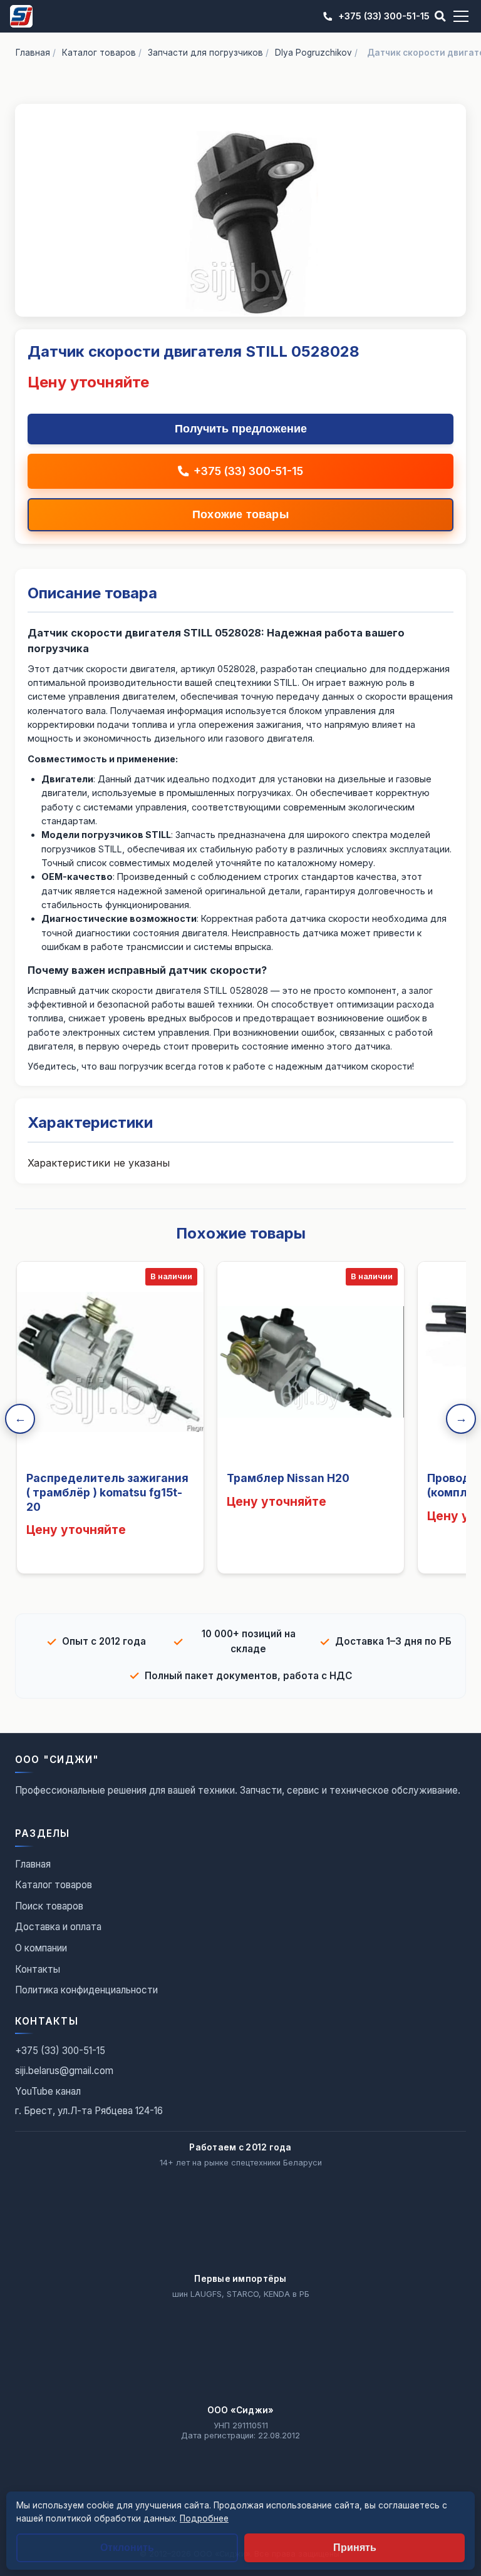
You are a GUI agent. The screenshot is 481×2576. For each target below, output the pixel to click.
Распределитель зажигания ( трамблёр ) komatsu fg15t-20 (107, 1492)
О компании (41, 1948)
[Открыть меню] (461, 16)
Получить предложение (241, 429)
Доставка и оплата (58, 1927)
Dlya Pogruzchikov (313, 53)
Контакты (38, 1969)
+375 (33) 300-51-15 (384, 16)
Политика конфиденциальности (86, 1990)
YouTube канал (48, 2091)
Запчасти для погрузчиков (205, 53)
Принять (355, 2548)
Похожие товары (240, 514)
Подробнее (204, 2518)
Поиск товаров (49, 1906)
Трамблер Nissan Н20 (288, 1478)
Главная (33, 53)
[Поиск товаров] (440, 16)
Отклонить (127, 2548)
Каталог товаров (99, 53)
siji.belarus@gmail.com (64, 2071)
